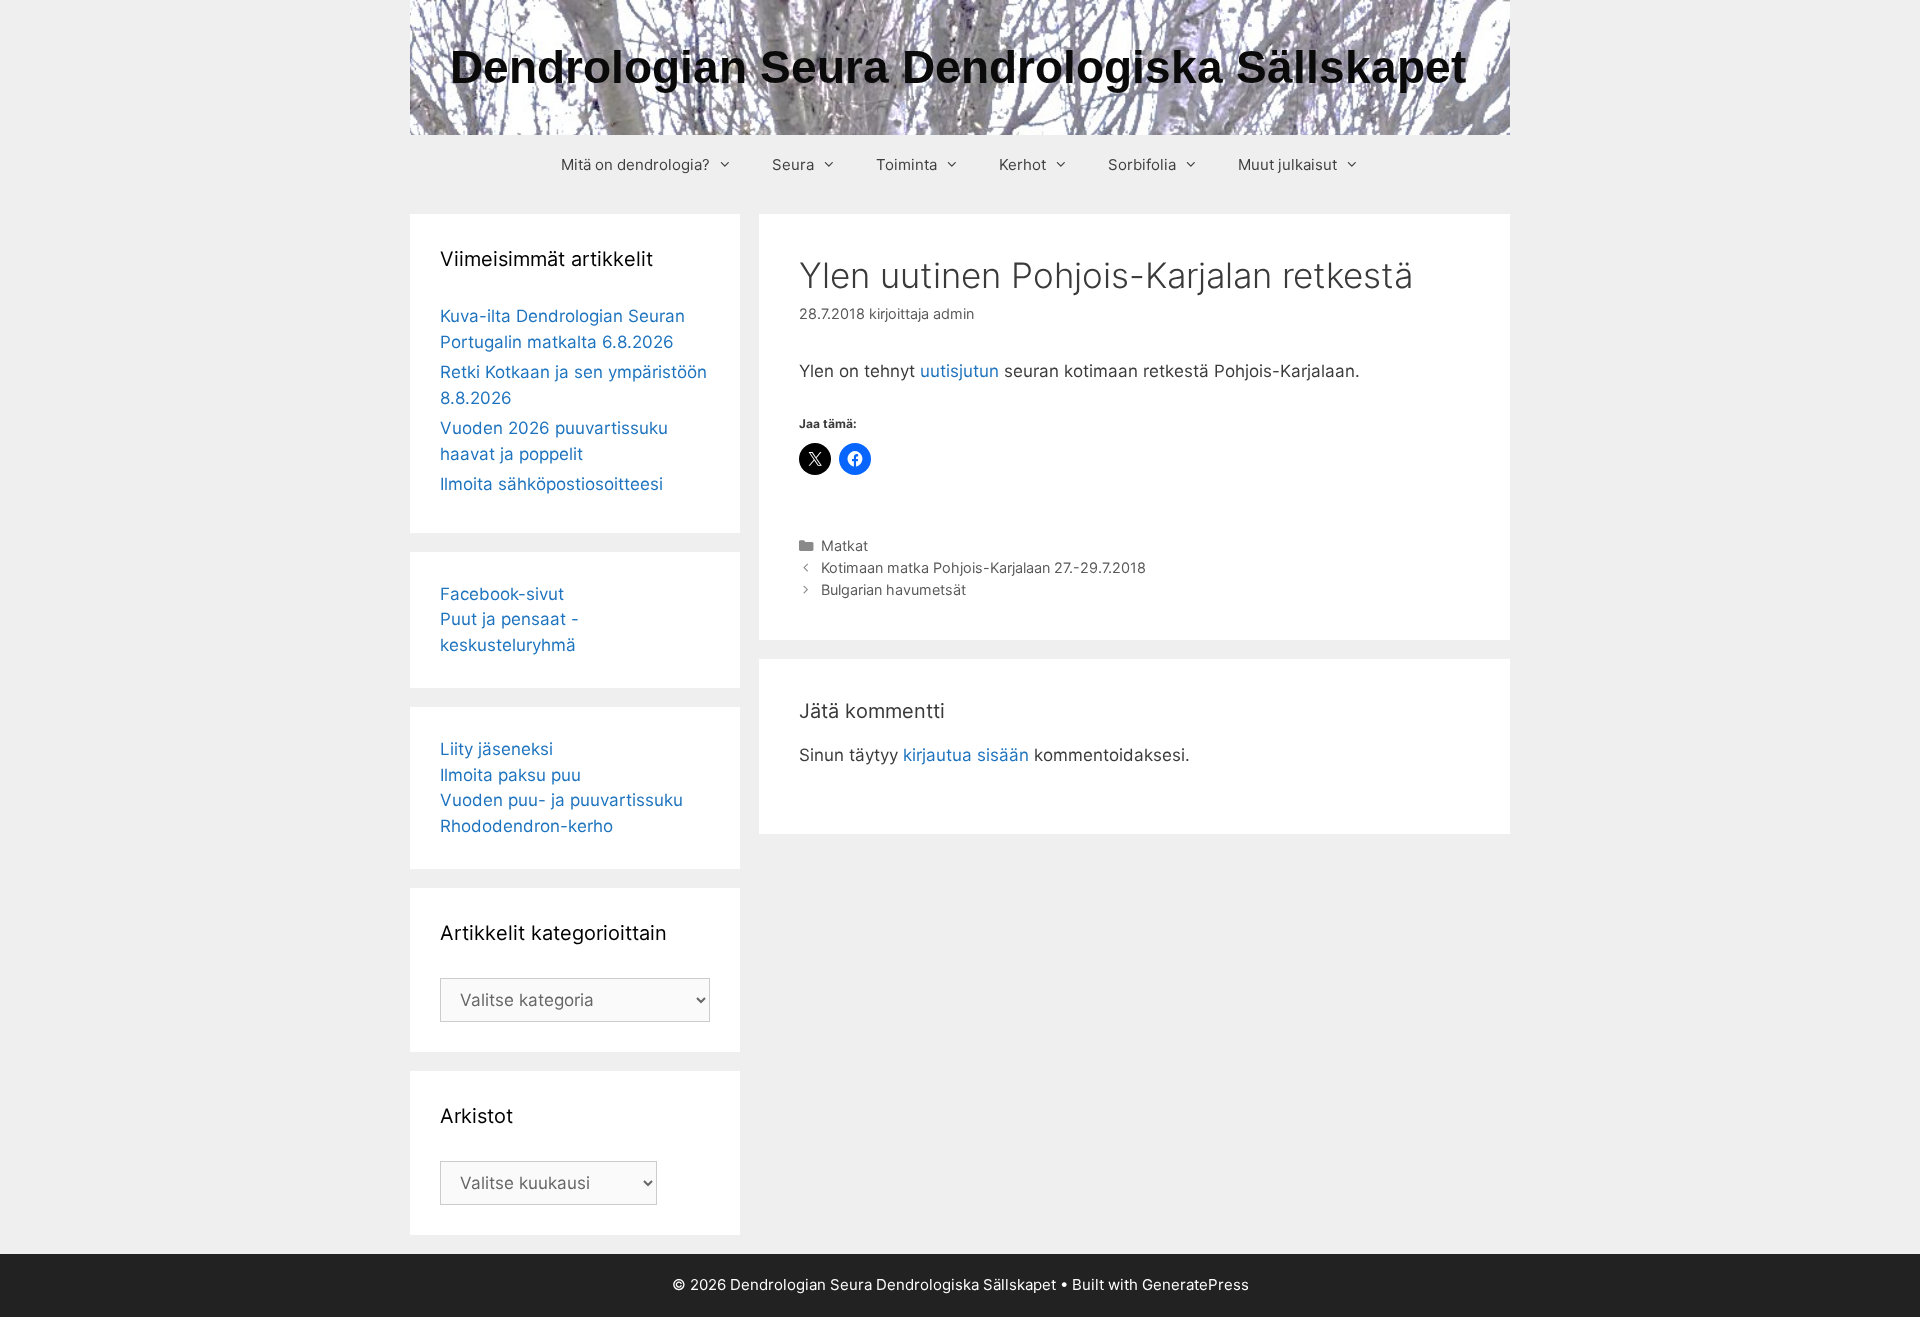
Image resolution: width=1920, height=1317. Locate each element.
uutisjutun (959, 371)
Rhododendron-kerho (526, 826)
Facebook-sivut (502, 594)
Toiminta (906, 164)
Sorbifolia (1142, 164)
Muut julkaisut (1287, 164)
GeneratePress (1195, 1284)
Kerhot (1022, 164)
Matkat (844, 545)
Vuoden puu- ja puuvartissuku (561, 800)
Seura (793, 164)
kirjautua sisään (966, 755)
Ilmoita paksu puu (510, 775)
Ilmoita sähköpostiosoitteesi (551, 484)
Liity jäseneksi (496, 749)
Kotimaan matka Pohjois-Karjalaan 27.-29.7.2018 (983, 567)
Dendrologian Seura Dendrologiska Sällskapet (958, 67)
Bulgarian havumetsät (893, 589)
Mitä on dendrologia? (635, 164)
